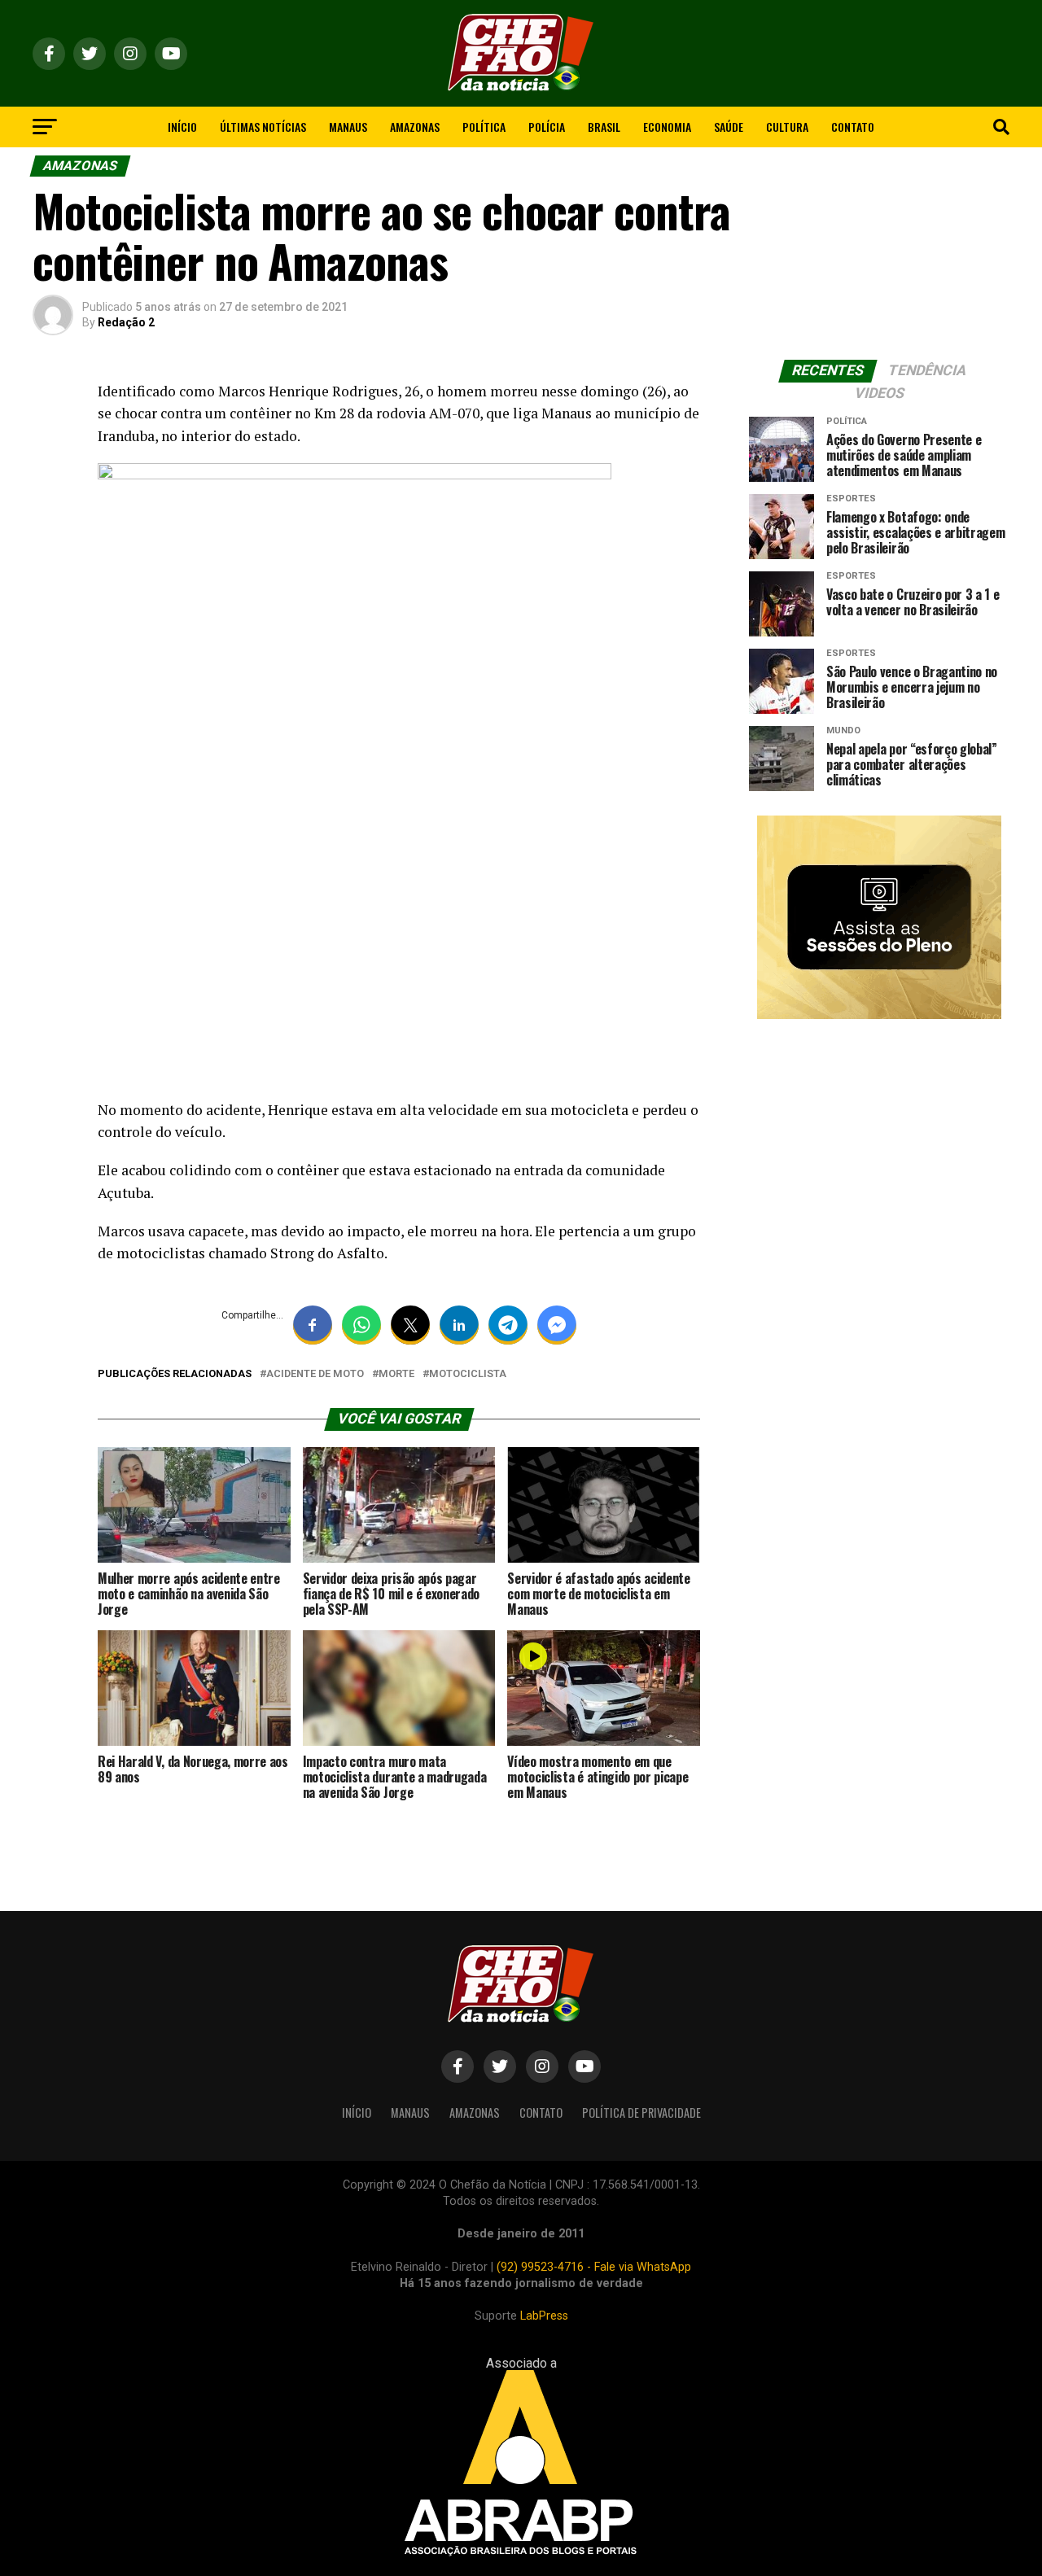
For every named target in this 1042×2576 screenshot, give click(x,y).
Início (182, 127)
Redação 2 (126, 322)
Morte (396, 1374)
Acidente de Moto (315, 1374)
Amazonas (415, 127)
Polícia (547, 127)
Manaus (348, 127)
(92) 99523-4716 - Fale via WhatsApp (594, 2267)
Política (484, 127)
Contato (853, 127)
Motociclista (468, 1374)
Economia (667, 127)
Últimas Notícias (263, 127)
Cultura (787, 127)
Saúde (729, 127)
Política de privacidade (641, 2112)
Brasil (604, 127)
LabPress (544, 2316)
